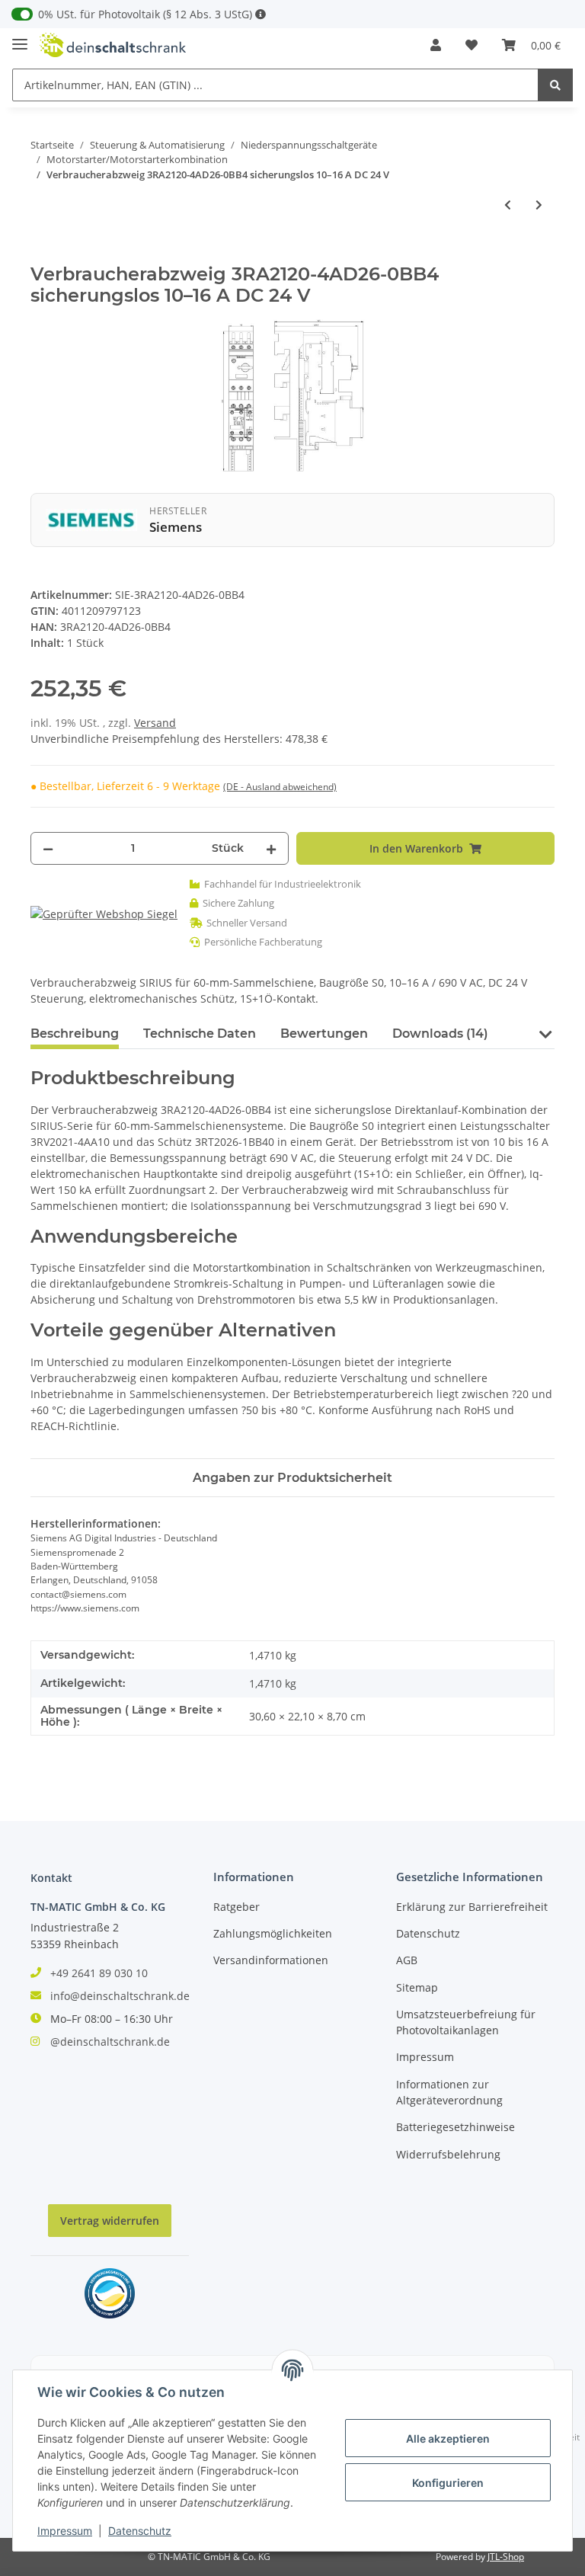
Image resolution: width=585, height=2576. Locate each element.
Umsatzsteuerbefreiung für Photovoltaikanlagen (466, 2022)
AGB (407, 1960)
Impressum (425, 2057)
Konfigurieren (448, 2483)
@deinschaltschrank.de (110, 2042)
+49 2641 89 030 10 (99, 1973)
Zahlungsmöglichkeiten (273, 1933)
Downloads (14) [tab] (440, 1034)
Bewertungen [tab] (324, 1034)
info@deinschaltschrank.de (120, 1996)
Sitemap (417, 1987)
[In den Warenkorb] (43, 255)
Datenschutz (428, 1933)
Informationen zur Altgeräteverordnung (449, 2092)
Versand (155, 723)
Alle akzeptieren (448, 2438)
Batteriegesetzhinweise (456, 2127)
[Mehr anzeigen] (261, 14)
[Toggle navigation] (20, 38)
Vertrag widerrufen (110, 2221)
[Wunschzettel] (472, 45)
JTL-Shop (506, 2557)
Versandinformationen (271, 1960)
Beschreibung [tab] (75, 1034)
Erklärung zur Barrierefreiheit (472, 1907)
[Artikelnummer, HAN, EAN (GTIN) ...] (555, 85)
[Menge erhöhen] (271, 848)
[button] (436, 45)
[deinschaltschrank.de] (113, 45)
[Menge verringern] (48, 848)
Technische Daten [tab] (200, 1034)
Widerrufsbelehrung (448, 2154)
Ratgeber (237, 1907)
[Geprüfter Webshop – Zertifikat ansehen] (104, 913)
